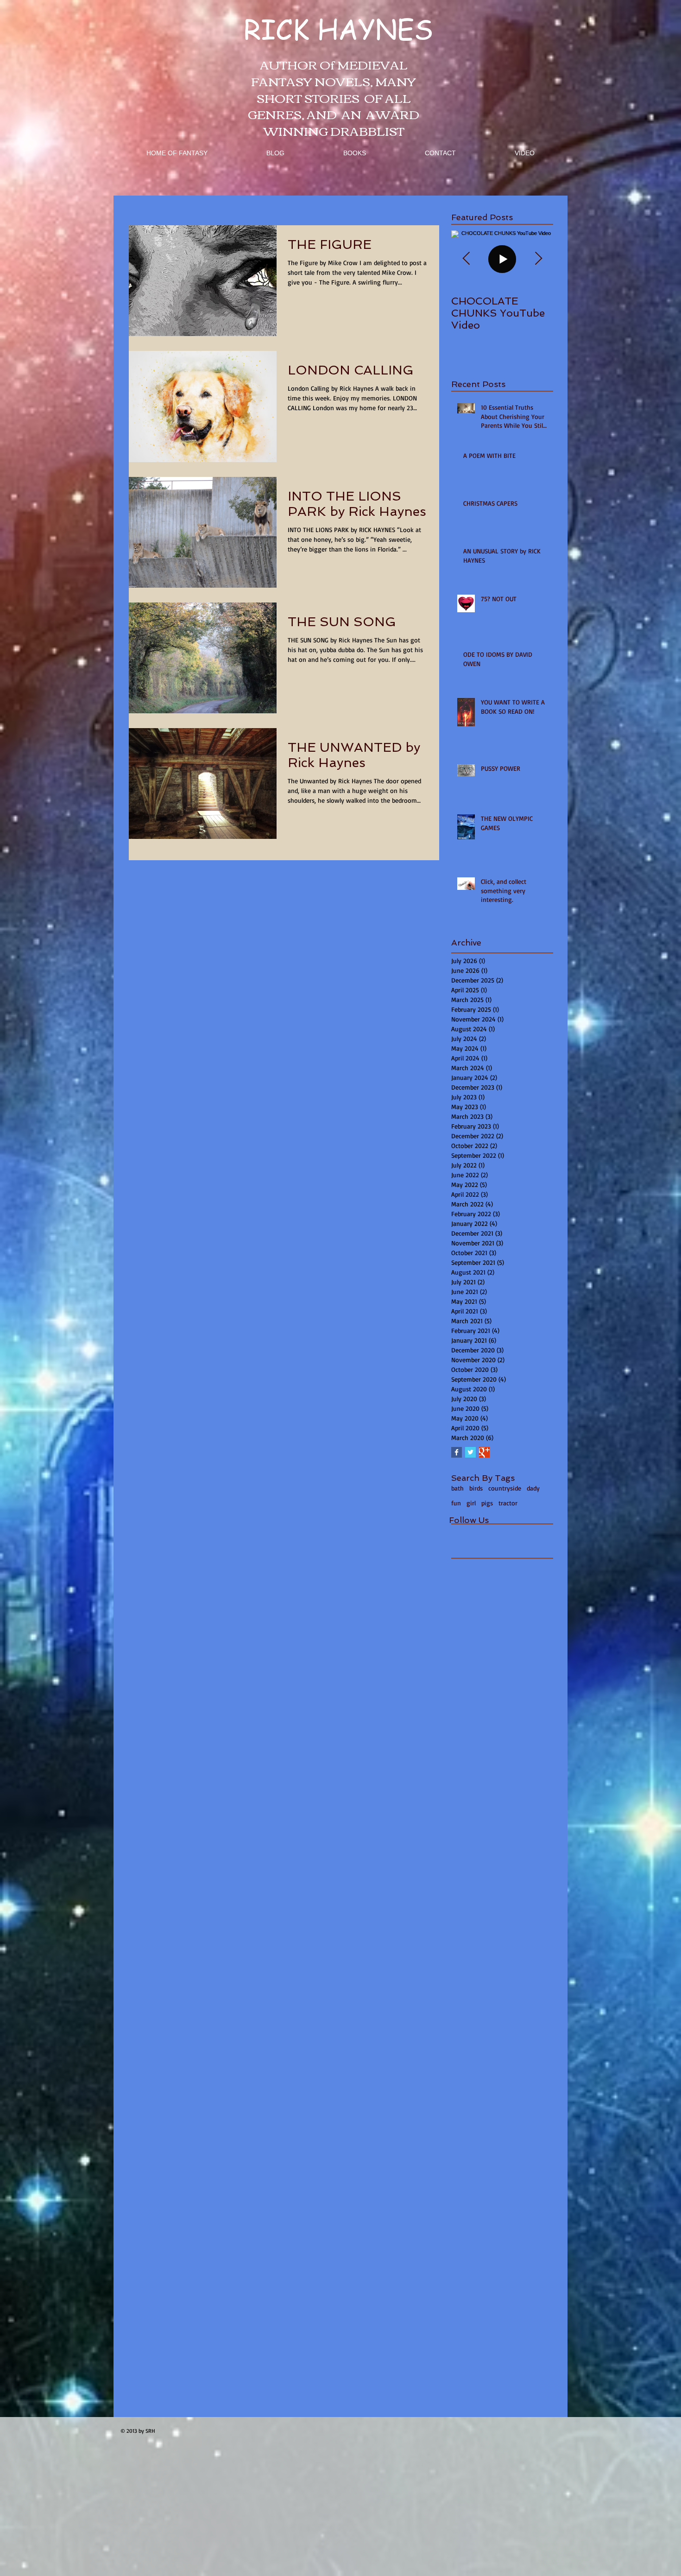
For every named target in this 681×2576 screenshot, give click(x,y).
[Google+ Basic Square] (484, 1452)
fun (456, 1503)
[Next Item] (538, 259)
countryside (505, 1488)
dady (533, 1488)
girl (471, 1503)
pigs (487, 1503)
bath (457, 1488)
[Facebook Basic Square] (457, 1452)
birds (476, 1488)
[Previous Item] (466, 259)
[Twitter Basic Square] (470, 1452)
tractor (508, 1503)
